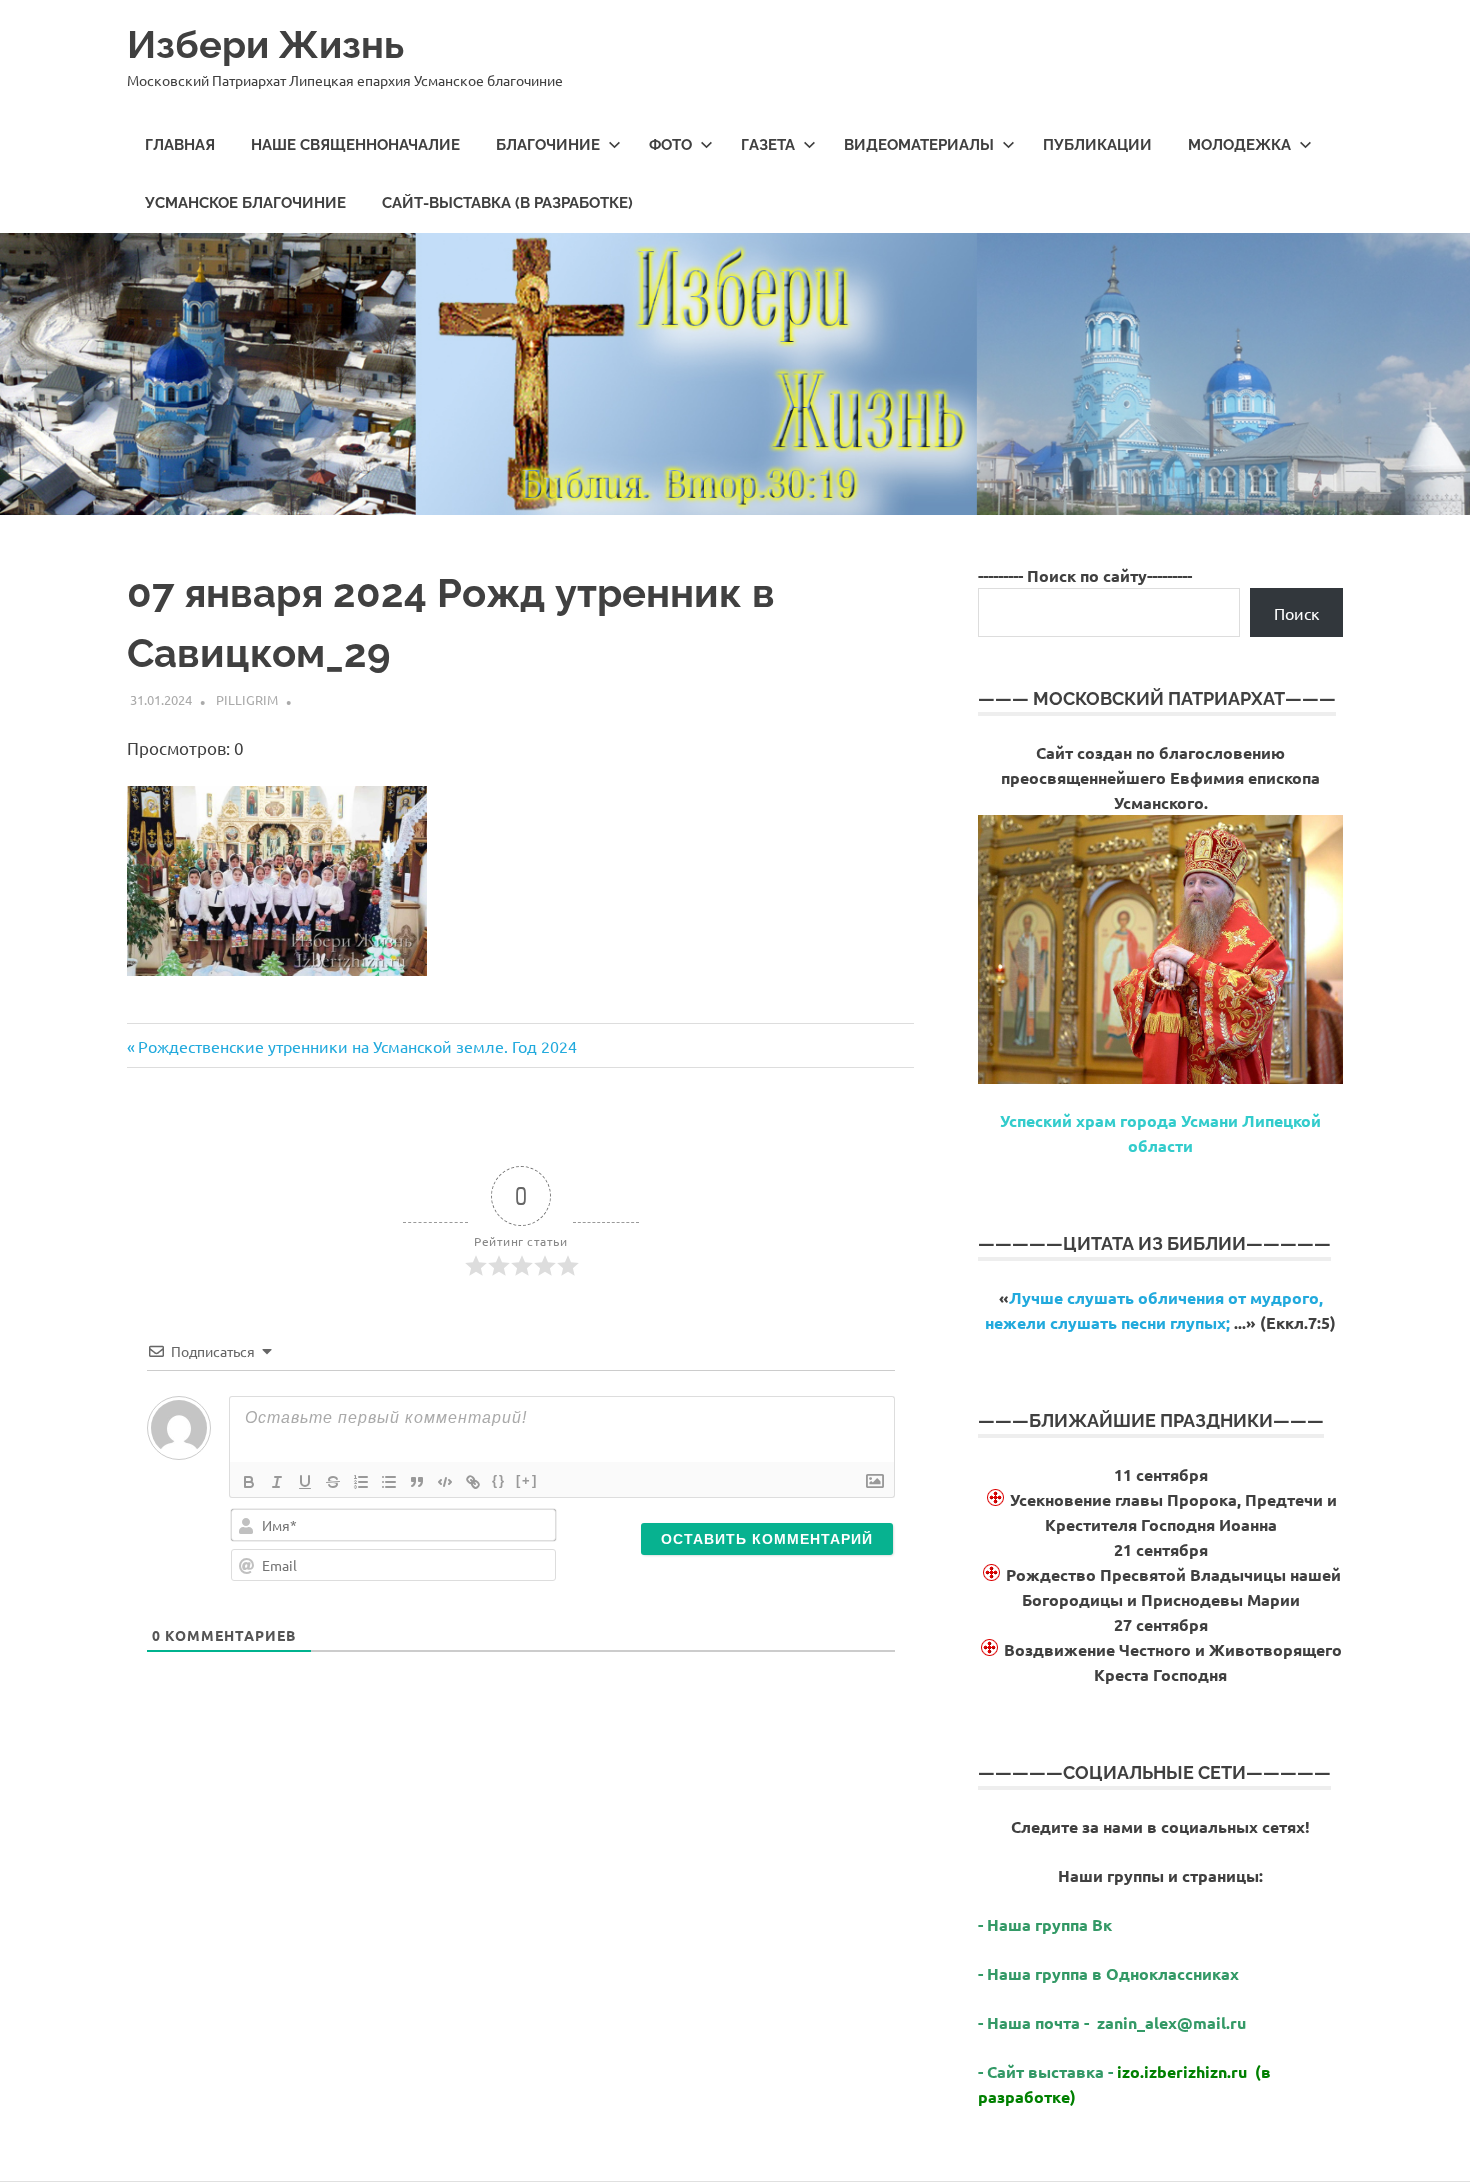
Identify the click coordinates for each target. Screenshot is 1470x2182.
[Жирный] (249, 1482)
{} (499, 1480)
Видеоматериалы (919, 145)
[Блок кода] (445, 1482)
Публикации (1097, 145)
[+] (527, 1480)
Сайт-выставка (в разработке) (507, 203)
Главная (180, 145)
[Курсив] (277, 1482)
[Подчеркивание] (305, 1482)
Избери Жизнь (265, 44)
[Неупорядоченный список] (389, 1482)
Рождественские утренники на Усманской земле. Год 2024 (357, 1046)
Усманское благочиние (245, 203)
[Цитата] (417, 1482)
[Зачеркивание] (333, 1482)
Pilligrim (247, 699)
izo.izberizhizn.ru (1182, 2071)
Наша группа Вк (1051, 1924)
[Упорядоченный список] (361, 1482)
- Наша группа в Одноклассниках (1108, 1973)
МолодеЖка (1239, 145)
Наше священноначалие (355, 145)
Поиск (1297, 613)
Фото (670, 145)
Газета (768, 145)
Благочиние (548, 145)
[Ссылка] (473, 1482)
